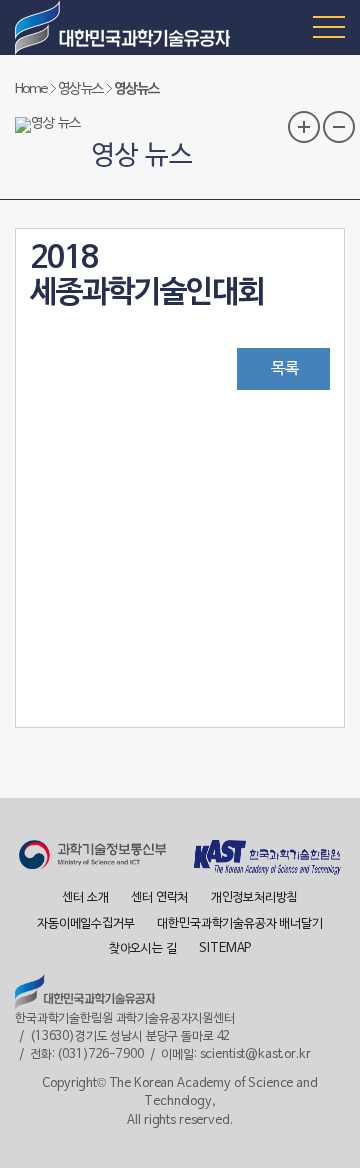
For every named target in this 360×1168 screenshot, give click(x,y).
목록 (285, 369)
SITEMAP (225, 949)
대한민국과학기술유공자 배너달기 (240, 924)
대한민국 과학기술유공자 (125, 27)
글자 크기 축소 (339, 127)
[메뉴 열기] (329, 26)
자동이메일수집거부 (86, 924)
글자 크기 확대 (304, 127)
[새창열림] (92, 857)
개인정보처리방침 (254, 898)
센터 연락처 (159, 898)
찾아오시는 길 (143, 949)
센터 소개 (85, 898)
